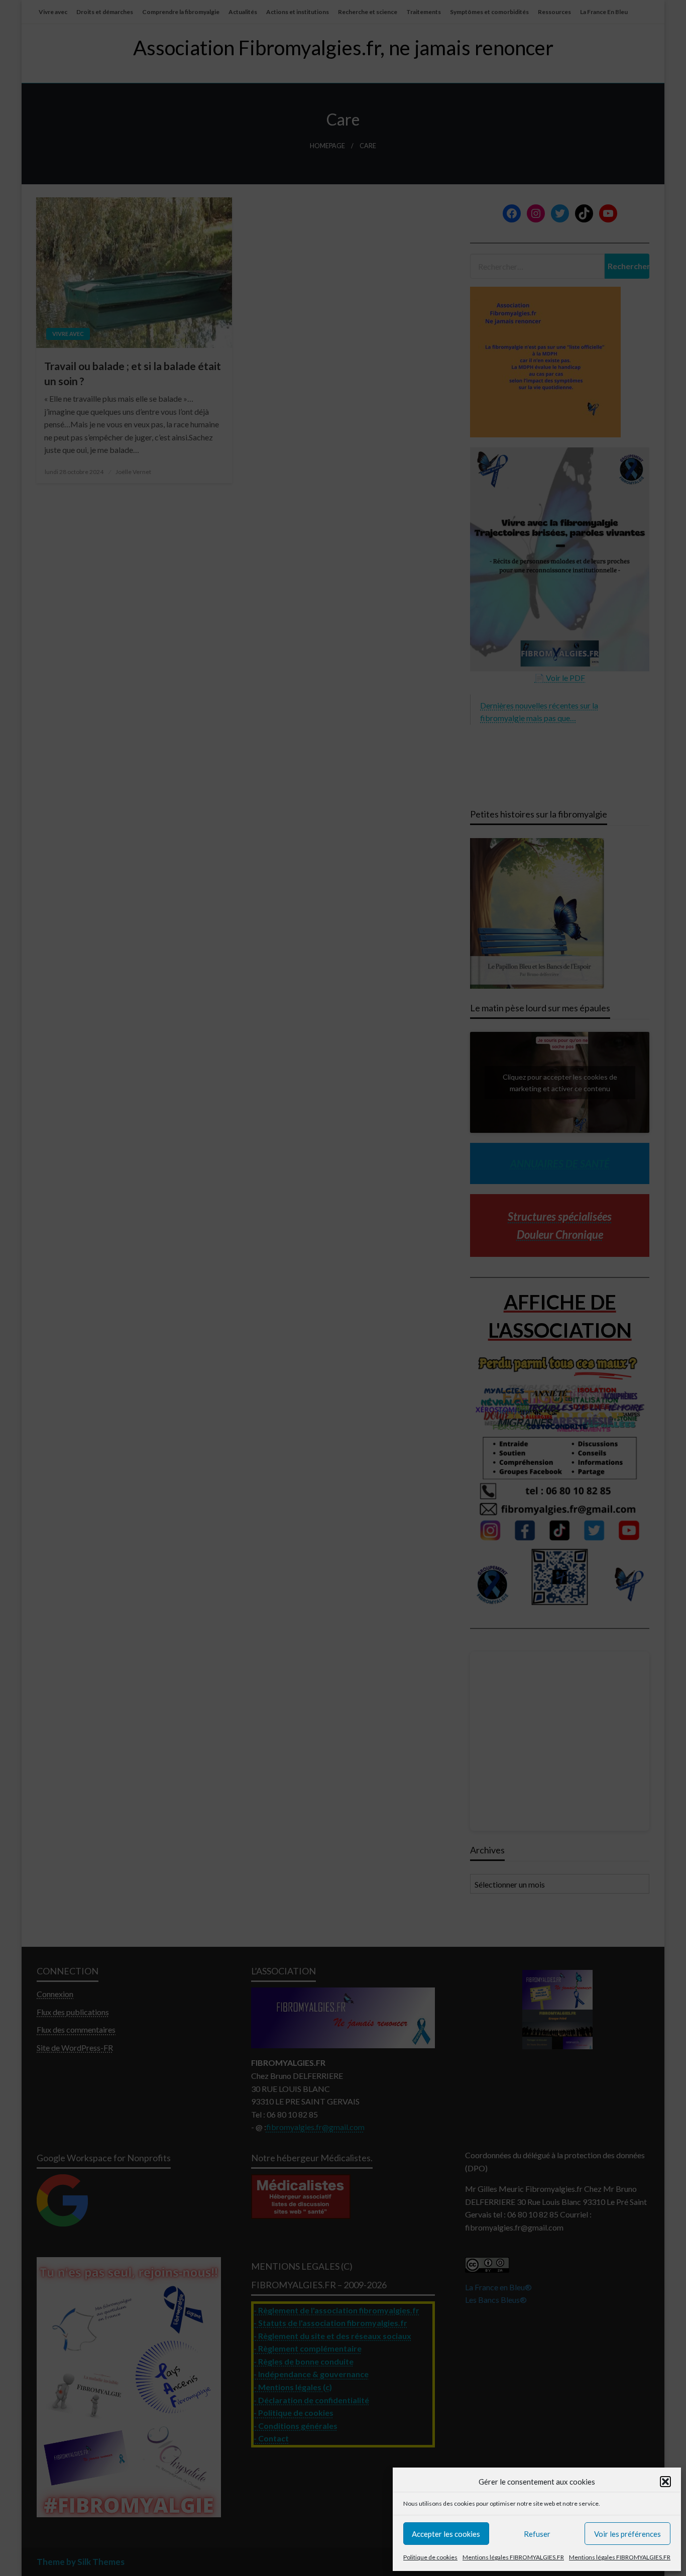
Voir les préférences (627, 2534)
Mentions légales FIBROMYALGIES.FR (513, 2557)
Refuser (537, 2534)
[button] (665, 2482)
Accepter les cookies (446, 2534)
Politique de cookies (430, 2557)
